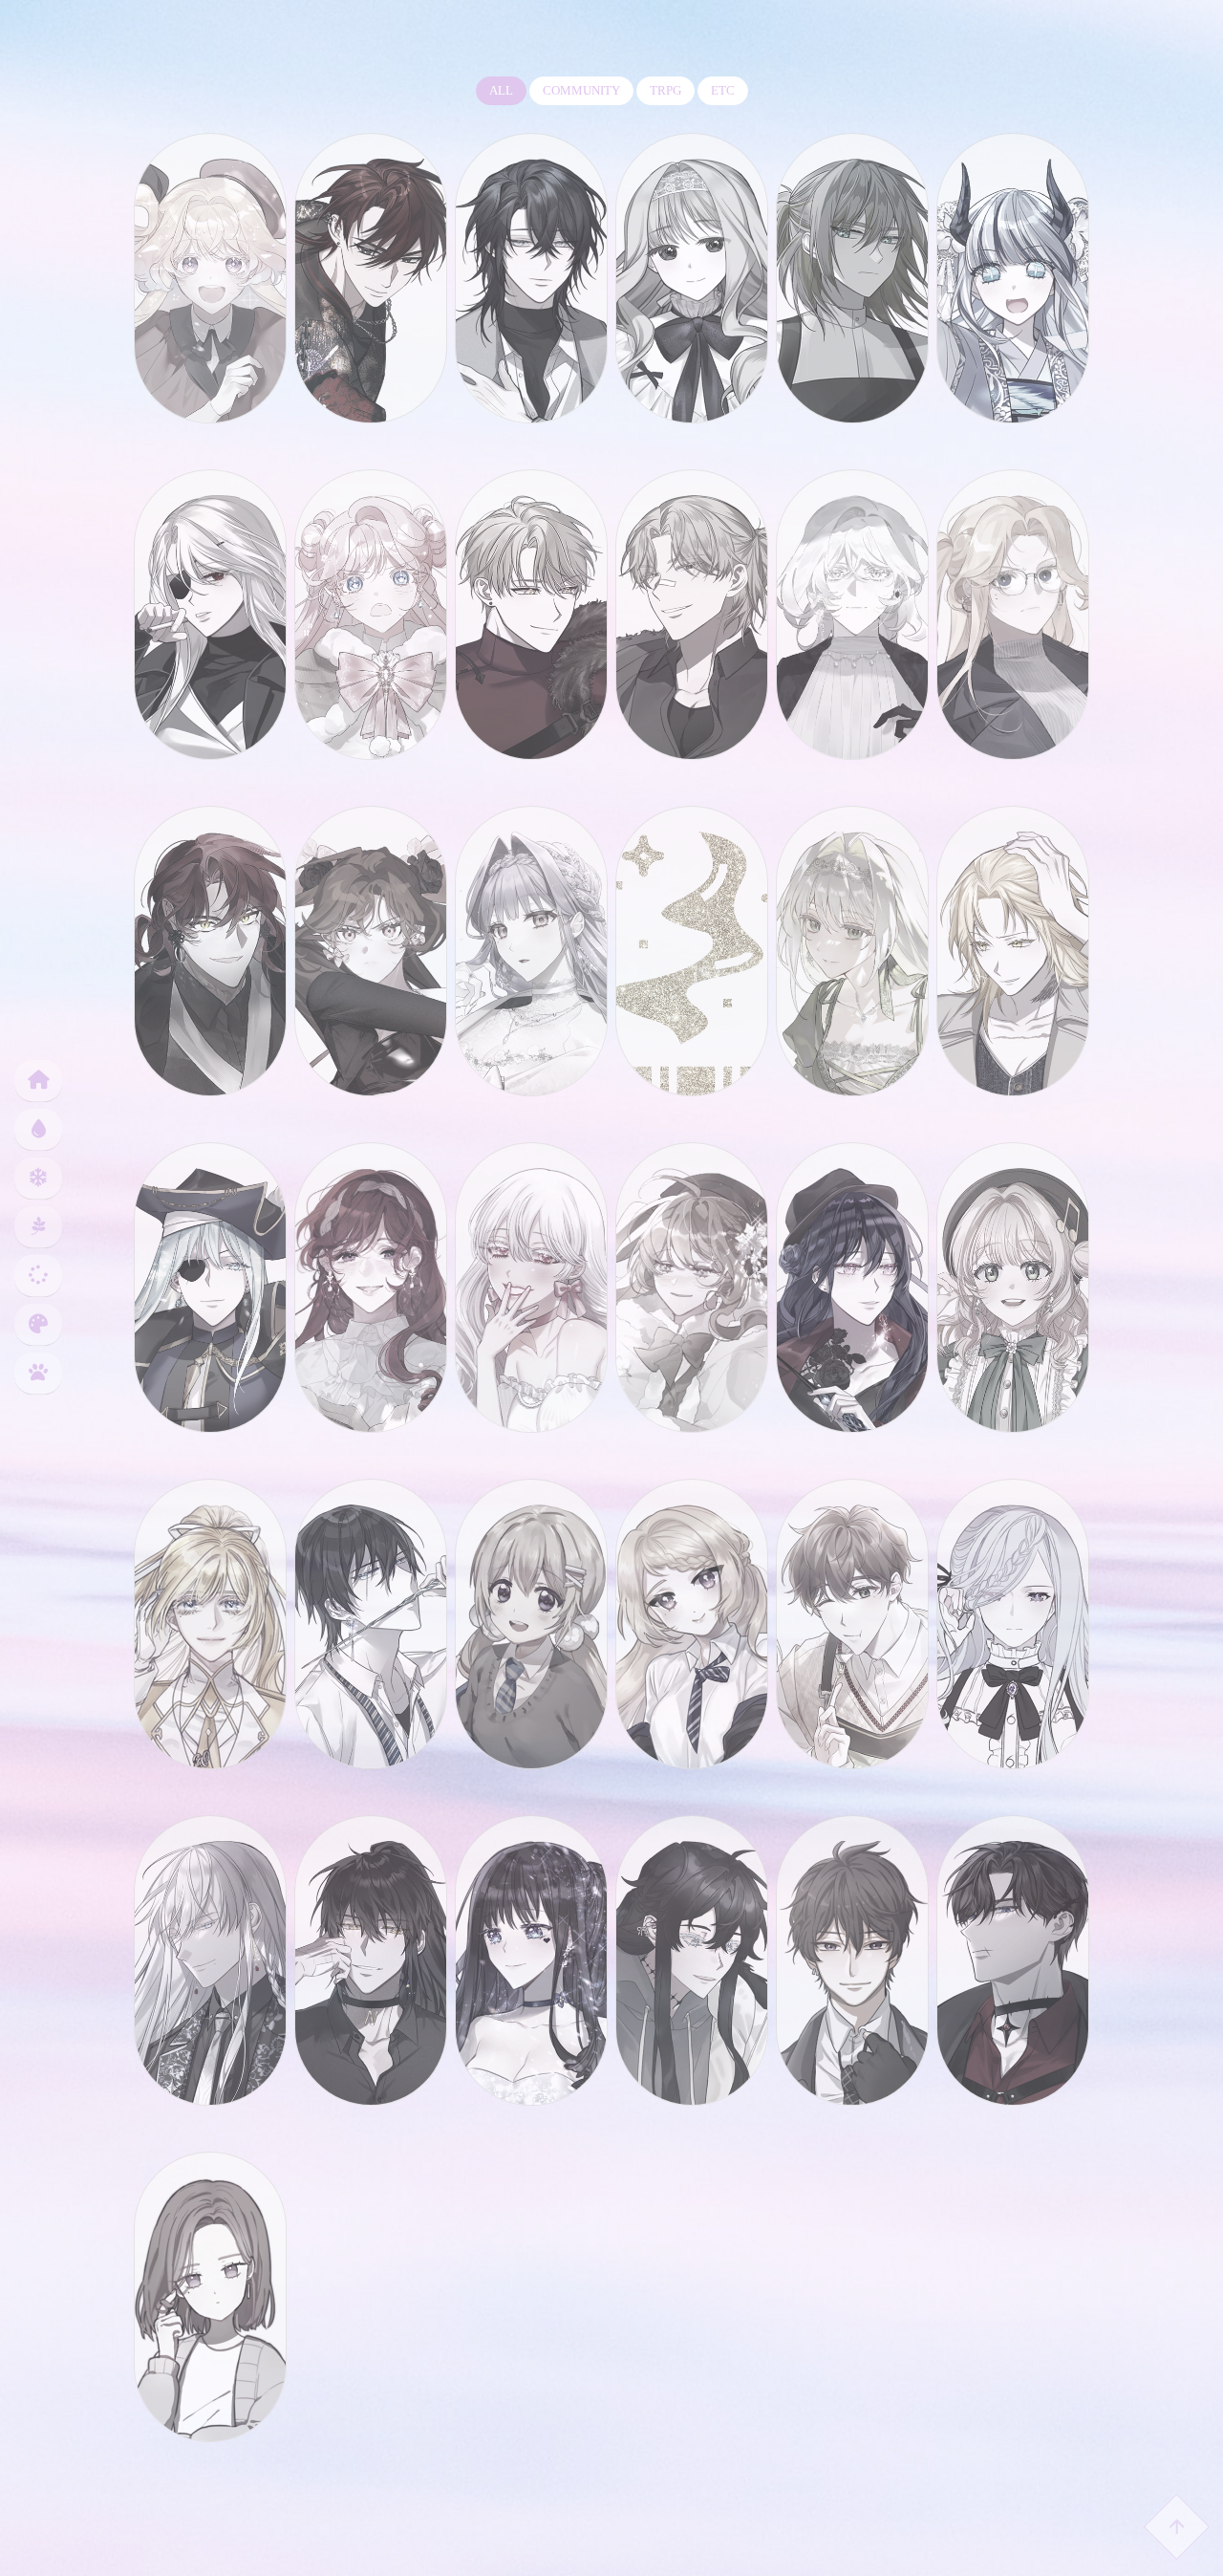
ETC (723, 90)
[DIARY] (36, 1130)
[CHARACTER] (36, 1179)
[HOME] (36, 1082)
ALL (501, 90)
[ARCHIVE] (36, 1277)
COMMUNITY (581, 90)
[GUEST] (36, 1374)
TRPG (665, 90)
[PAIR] (36, 1228)
